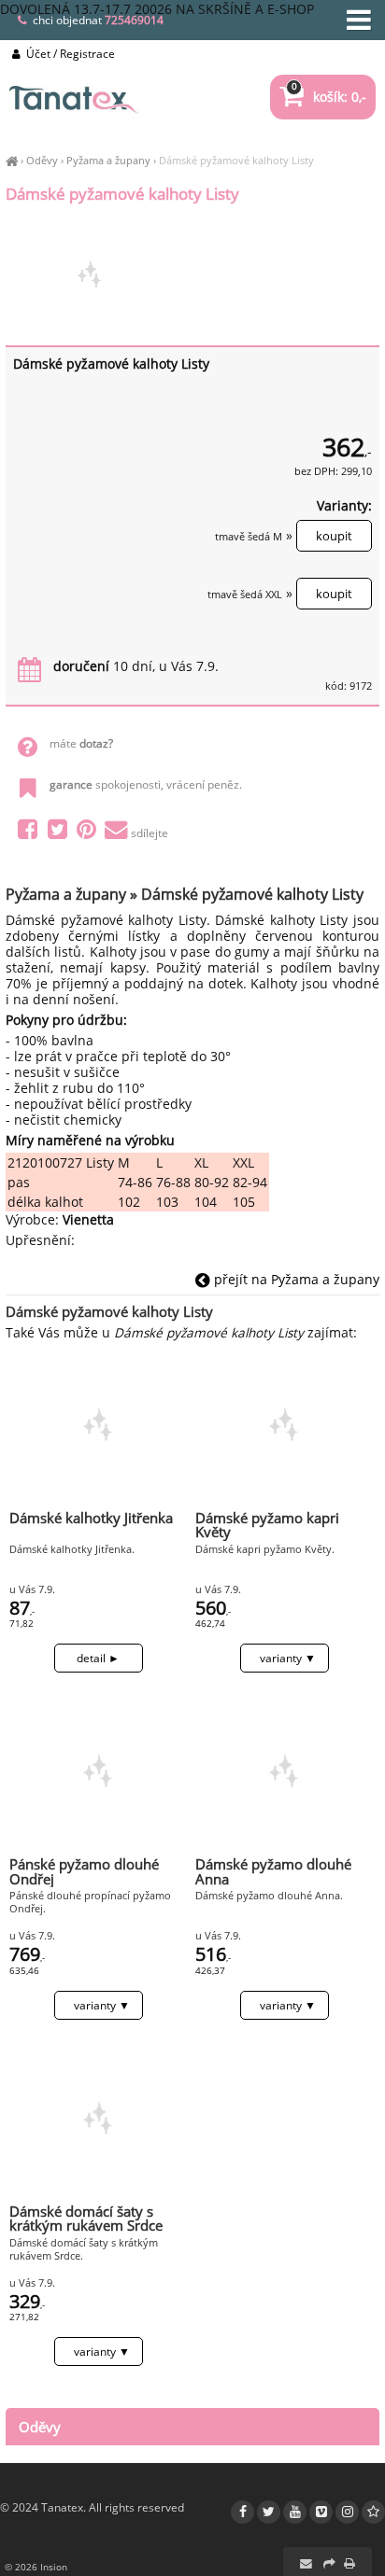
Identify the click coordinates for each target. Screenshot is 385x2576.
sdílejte (150, 833)
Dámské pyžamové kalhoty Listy (236, 160)
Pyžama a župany (108, 160)
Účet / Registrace (69, 54)
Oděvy (42, 160)
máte (81, 743)
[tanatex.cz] (12, 160)
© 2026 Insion (36, 2567)
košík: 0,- (329, 97)
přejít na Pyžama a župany (295, 1279)
